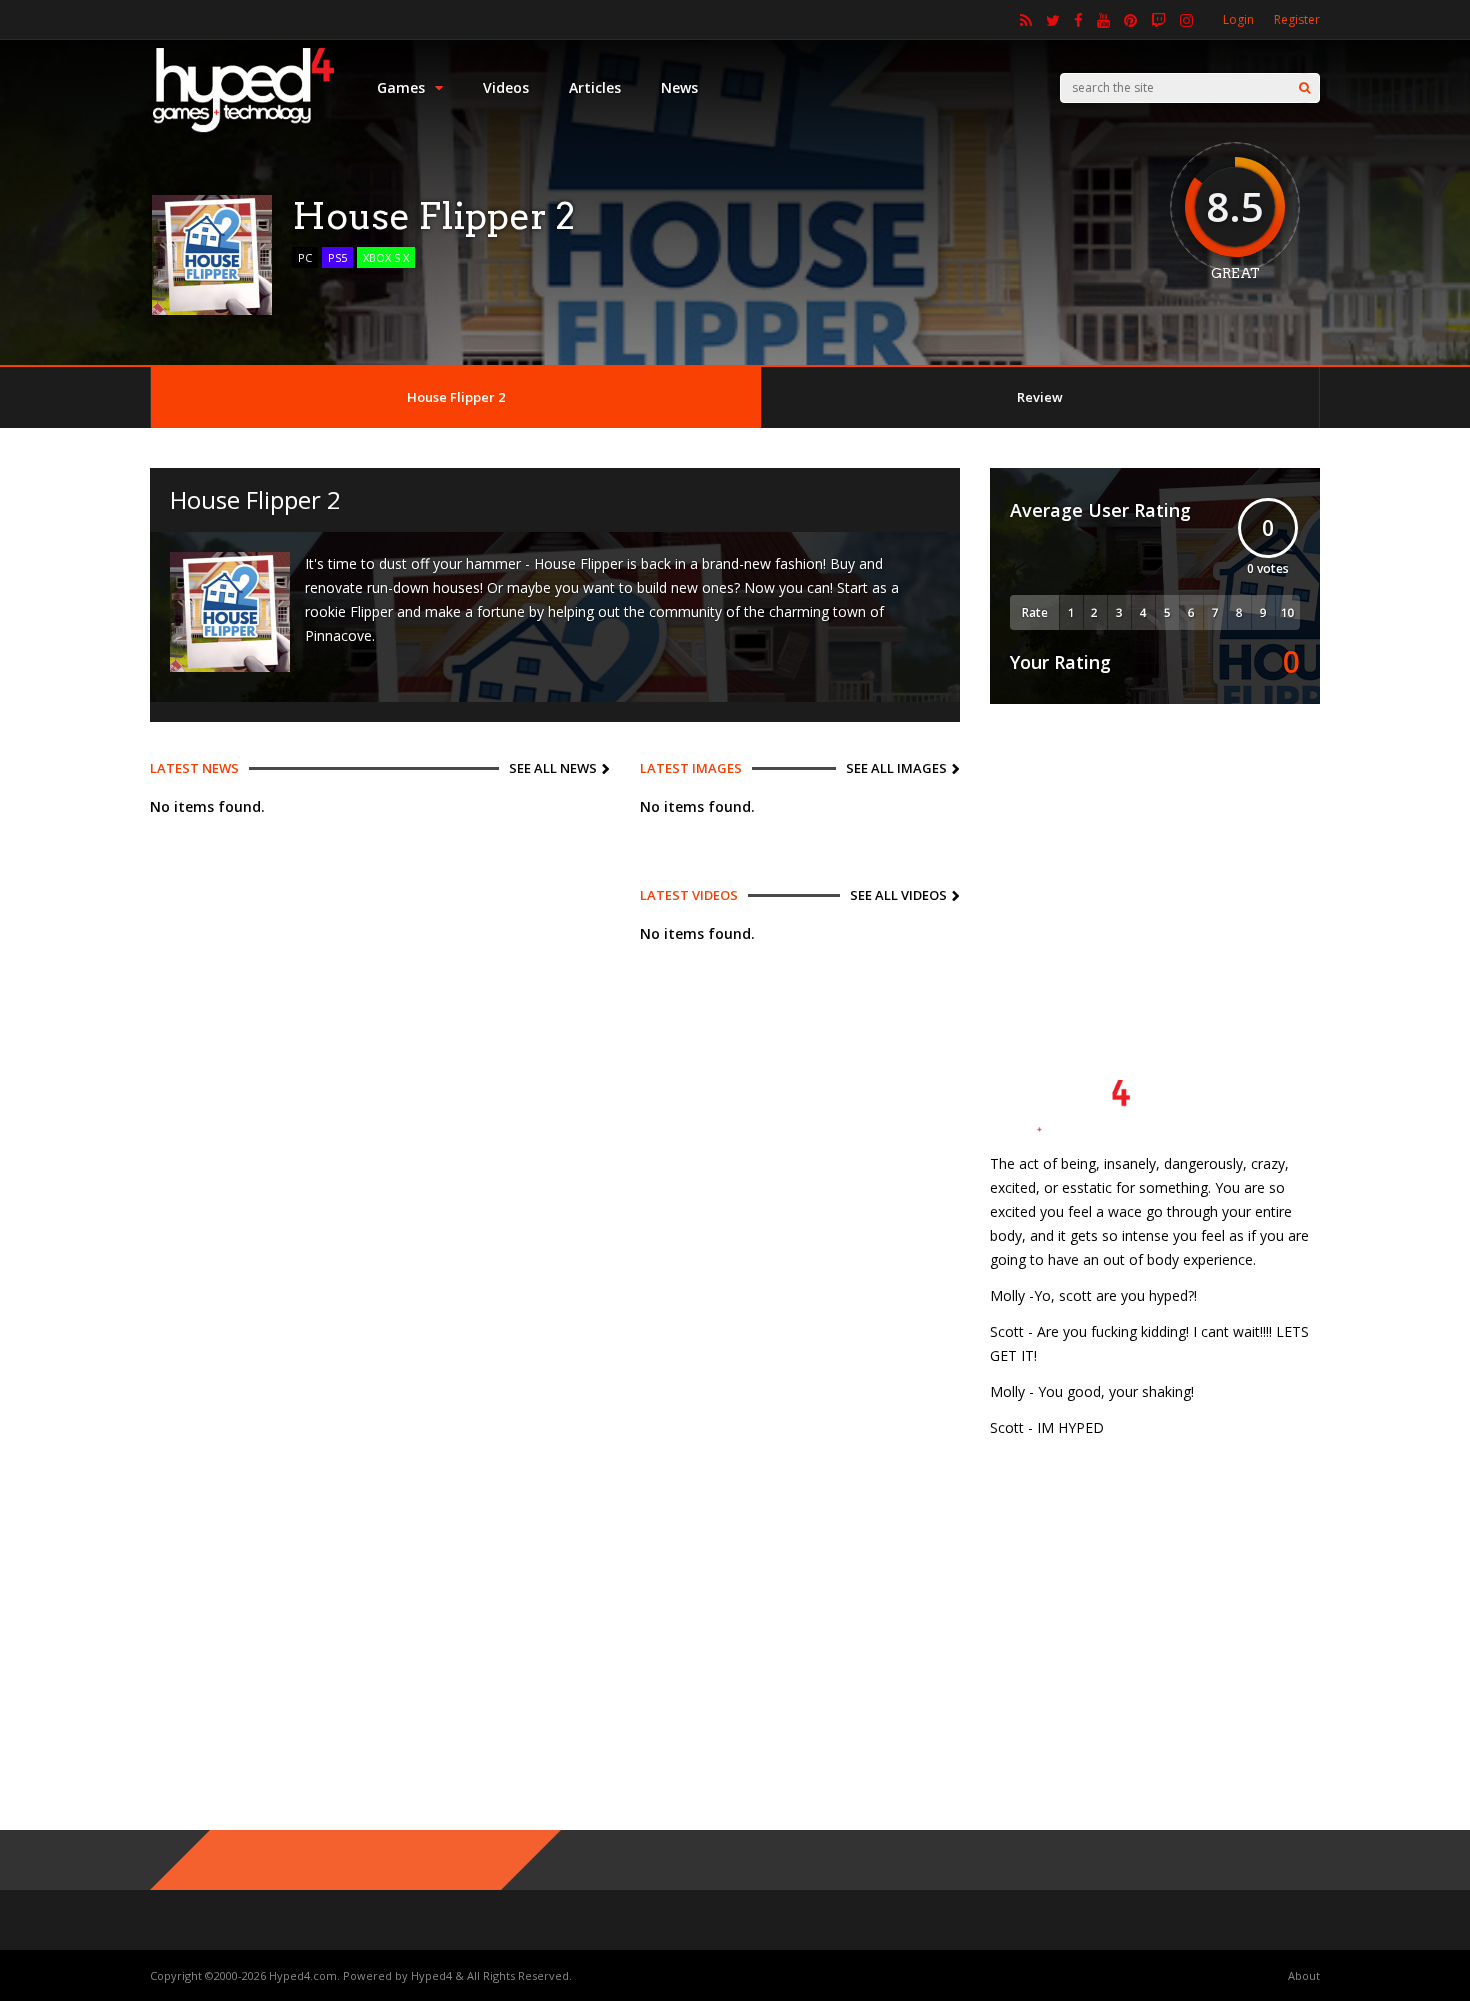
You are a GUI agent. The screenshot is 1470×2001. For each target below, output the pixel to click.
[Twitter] (1053, 20)
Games (401, 87)
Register (1297, 19)
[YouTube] (1103, 20)
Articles (595, 87)
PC (305, 257)
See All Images (896, 768)
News (679, 87)
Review (1040, 397)
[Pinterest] (1130, 20)
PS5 (337, 257)
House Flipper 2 (456, 397)
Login (1238, 19)
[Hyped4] (243, 130)
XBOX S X (386, 257)
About (1304, 1975)
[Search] (1304, 88)
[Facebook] (1078, 20)
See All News (553, 768)
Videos (506, 87)
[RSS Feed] (1026, 20)
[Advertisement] (1155, 859)
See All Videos (898, 895)
